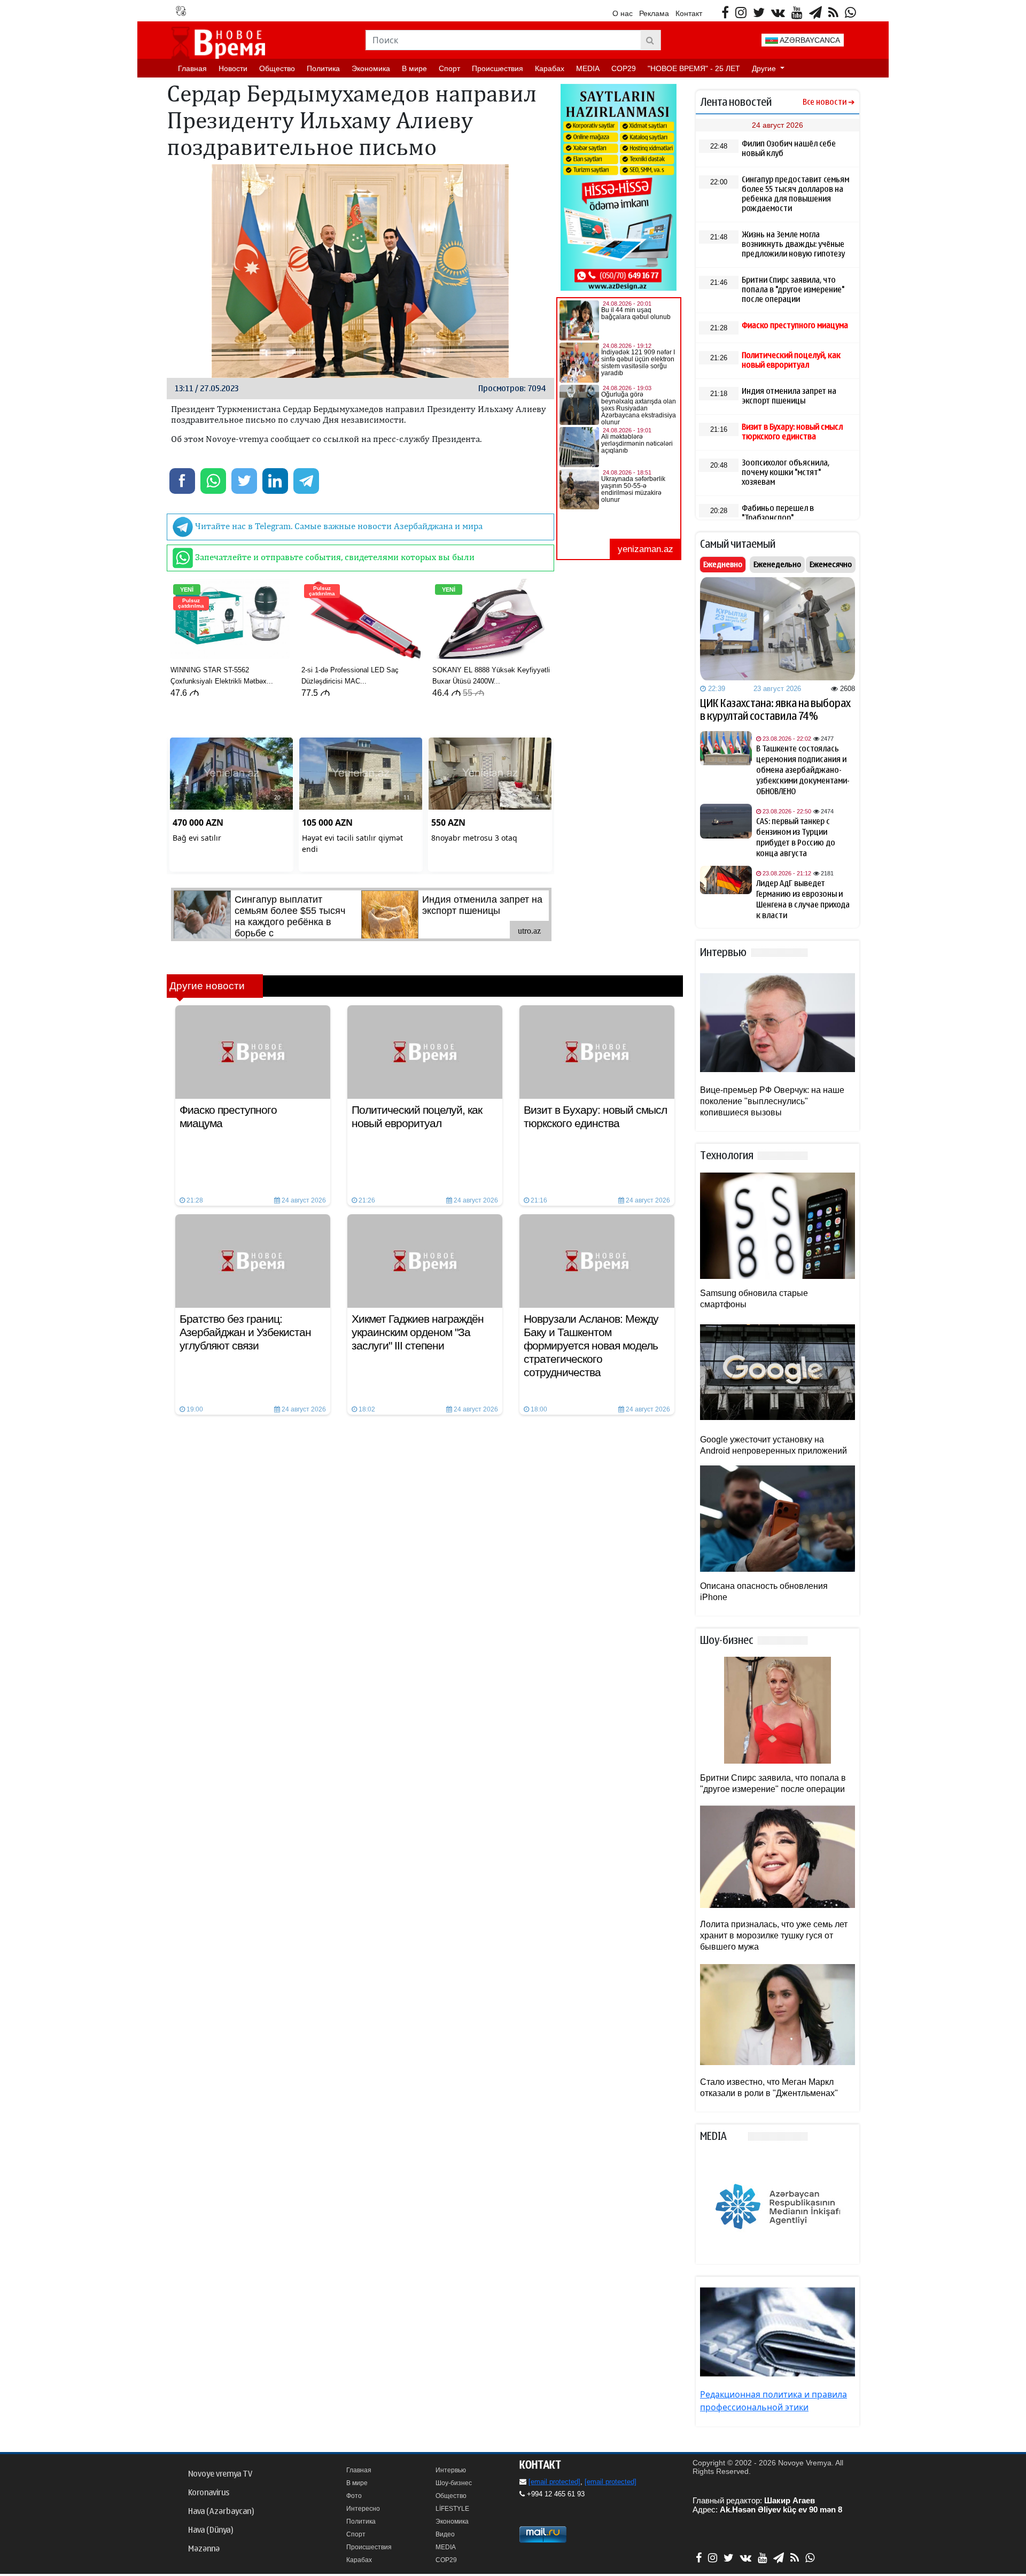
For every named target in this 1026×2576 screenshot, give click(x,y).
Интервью (451, 2470)
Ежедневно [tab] (723, 564)
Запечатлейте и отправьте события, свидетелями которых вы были (334, 557)
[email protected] (554, 2482)
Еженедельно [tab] (777, 564)
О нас (623, 13)
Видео (445, 2534)
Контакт (689, 13)
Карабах (550, 68)
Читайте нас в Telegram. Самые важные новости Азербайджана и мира (338, 526)
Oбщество (277, 68)
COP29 (624, 68)
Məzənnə (204, 2549)
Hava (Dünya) (211, 2530)
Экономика (371, 68)
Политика (323, 68)
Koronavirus (209, 2493)
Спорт (449, 68)
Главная (192, 68)
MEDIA (588, 68)
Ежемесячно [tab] (831, 564)
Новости (233, 68)
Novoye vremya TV (220, 2474)
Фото (354, 2496)
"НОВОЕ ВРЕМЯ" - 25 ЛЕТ (694, 68)
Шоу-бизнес (454, 2483)
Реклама (654, 13)
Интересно (363, 2509)
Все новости (825, 102)
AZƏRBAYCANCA (809, 40)
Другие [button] (765, 68)
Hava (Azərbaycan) (221, 2511)
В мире (414, 68)
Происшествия (498, 68)
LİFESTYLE (452, 2509)
